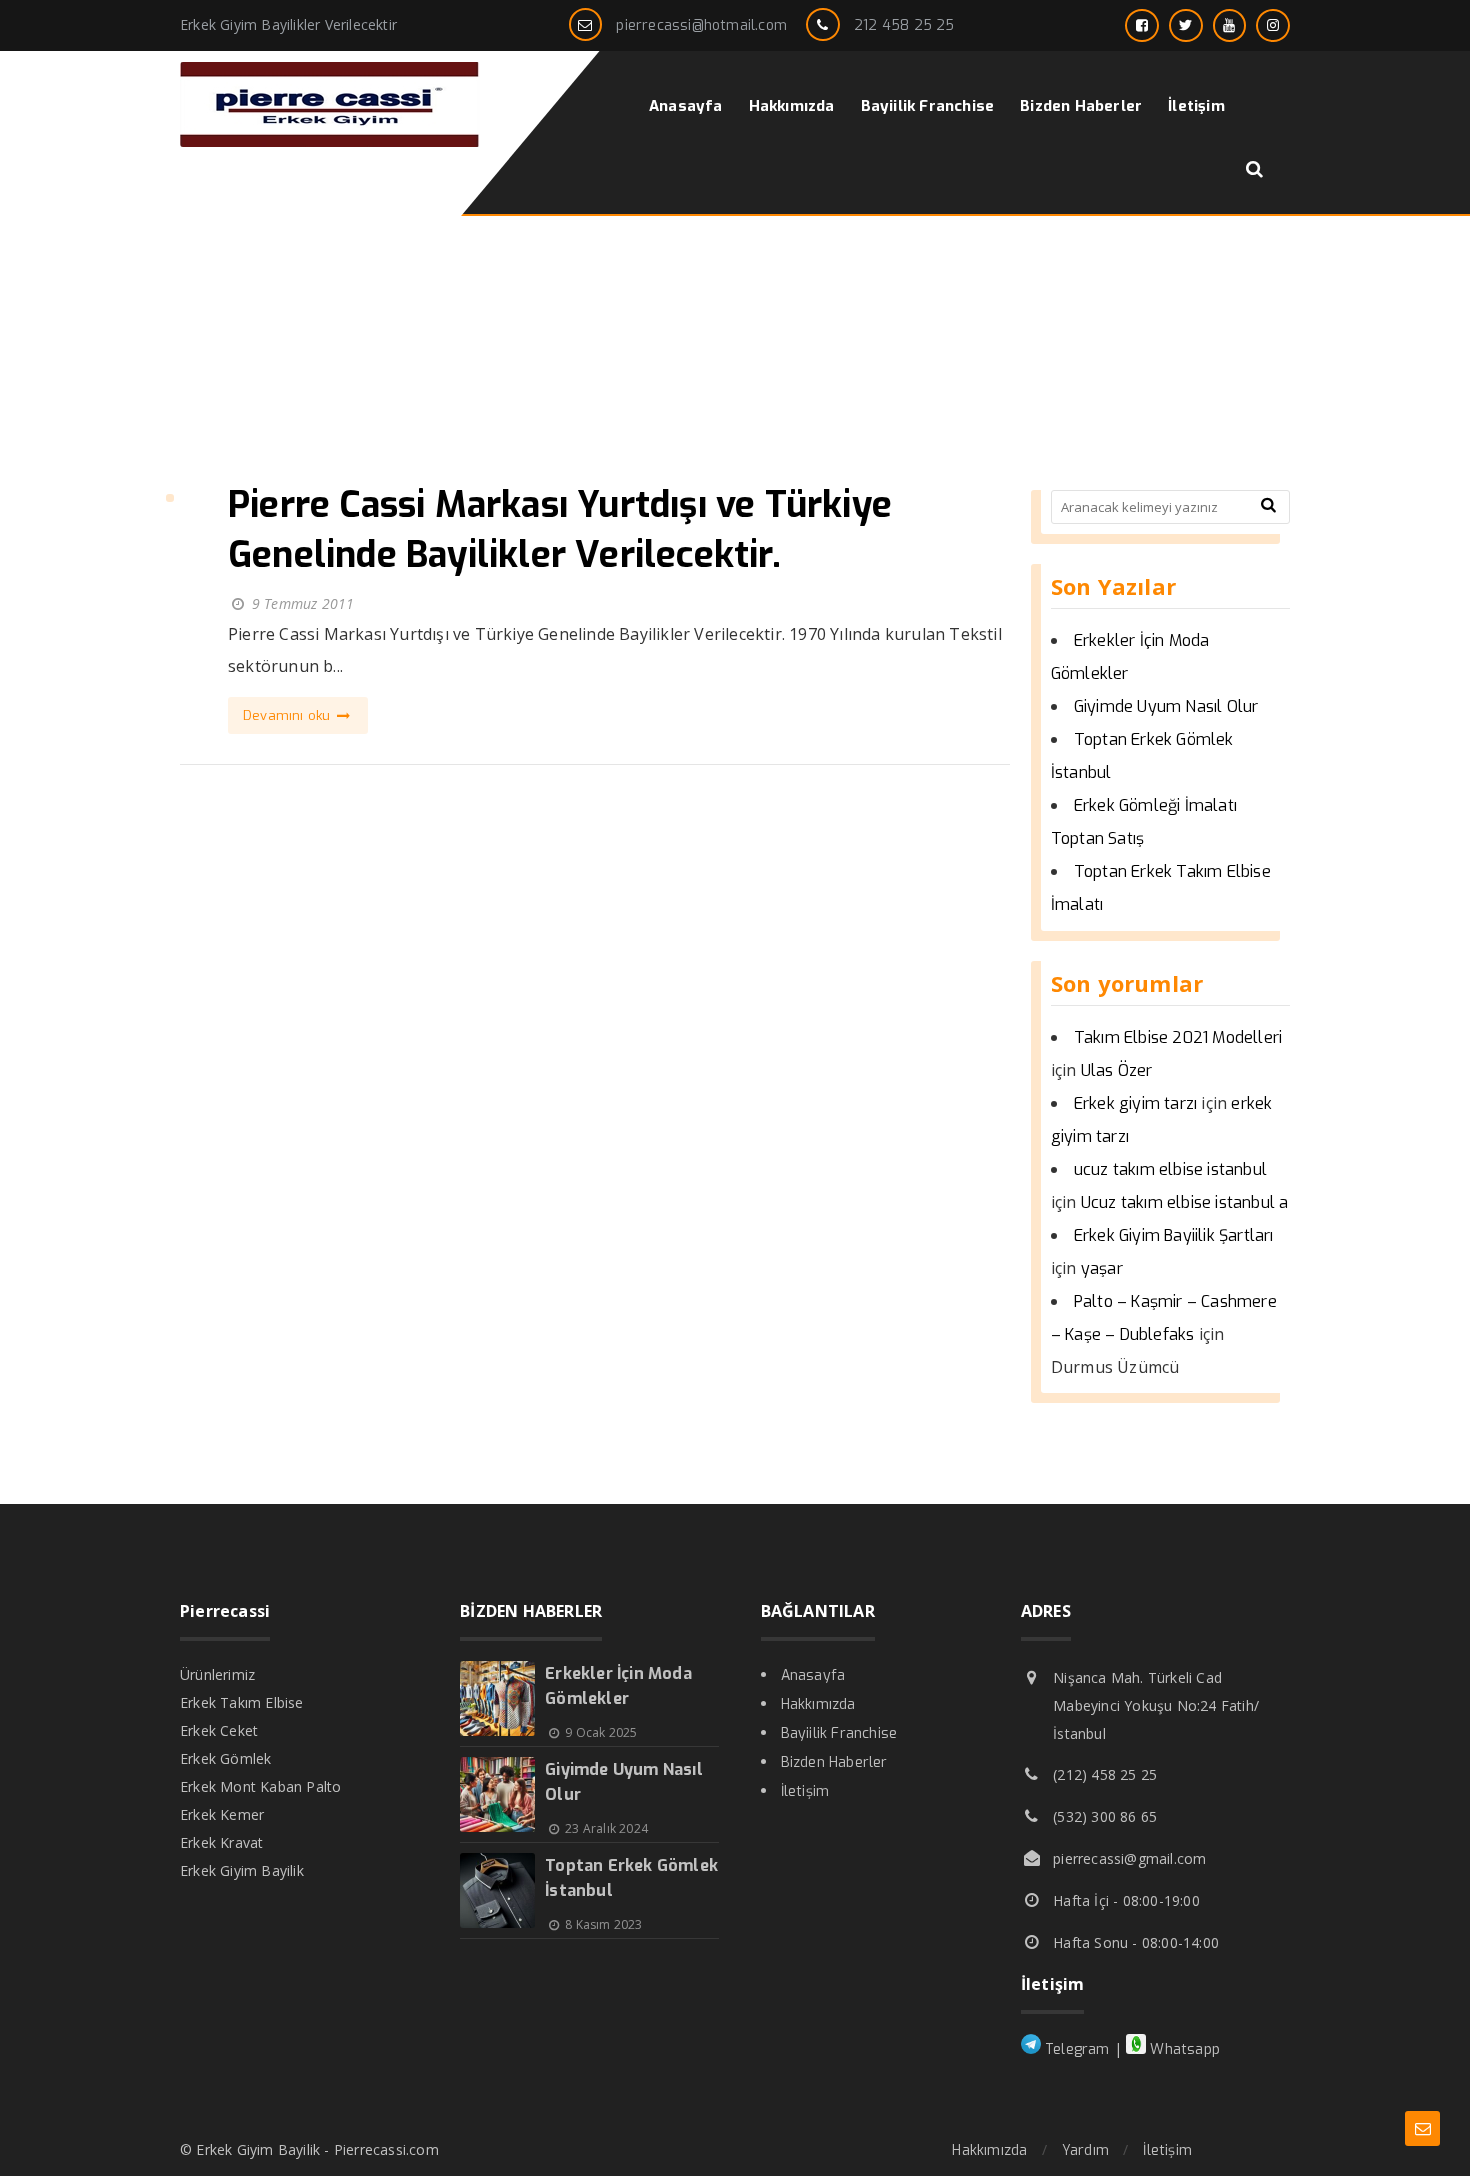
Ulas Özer (1117, 1070)
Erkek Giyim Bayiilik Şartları (1174, 1235)
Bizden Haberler (834, 1762)
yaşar (1102, 1268)
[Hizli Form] (1422, 2128)
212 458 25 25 (904, 25)
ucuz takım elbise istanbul (1170, 1169)
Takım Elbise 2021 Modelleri (1178, 1037)
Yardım (1085, 2150)
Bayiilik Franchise (839, 1733)
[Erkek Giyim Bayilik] (330, 141)
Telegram (1075, 2049)
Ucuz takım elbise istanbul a (1185, 1202)
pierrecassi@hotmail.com (701, 25)
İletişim (805, 1791)
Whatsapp (1183, 2049)
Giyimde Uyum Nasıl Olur (1166, 706)
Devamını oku (289, 715)
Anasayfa (813, 1675)
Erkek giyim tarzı (1135, 1103)
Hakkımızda (818, 1704)
